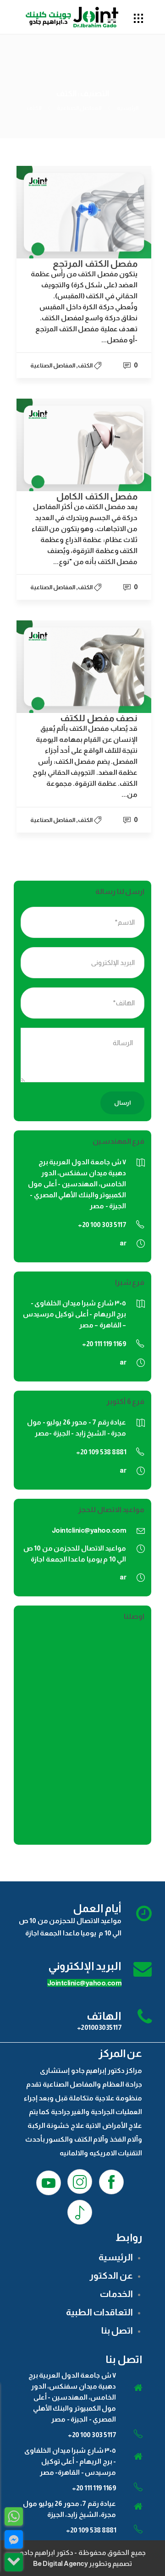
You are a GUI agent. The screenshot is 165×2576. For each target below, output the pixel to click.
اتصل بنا (117, 2330)
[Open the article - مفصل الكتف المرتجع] (84, 212)
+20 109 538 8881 (91, 2530)
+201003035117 (99, 2027)
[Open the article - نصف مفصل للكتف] (84, 667)
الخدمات (116, 2294)
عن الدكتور (111, 2275)
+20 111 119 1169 (94, 2488)
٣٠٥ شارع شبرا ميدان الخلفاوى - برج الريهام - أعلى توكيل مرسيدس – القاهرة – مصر (75, 1314)
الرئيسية (128, 108)
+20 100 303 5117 (92, 2435)
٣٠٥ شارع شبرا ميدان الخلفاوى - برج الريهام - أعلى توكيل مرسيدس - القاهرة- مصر (70, 2461)
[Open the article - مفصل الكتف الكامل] (84, 445)
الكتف (85, 365)
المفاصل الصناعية (79, 108)
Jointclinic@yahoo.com (89, 1530)
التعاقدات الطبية (99, 2312)
